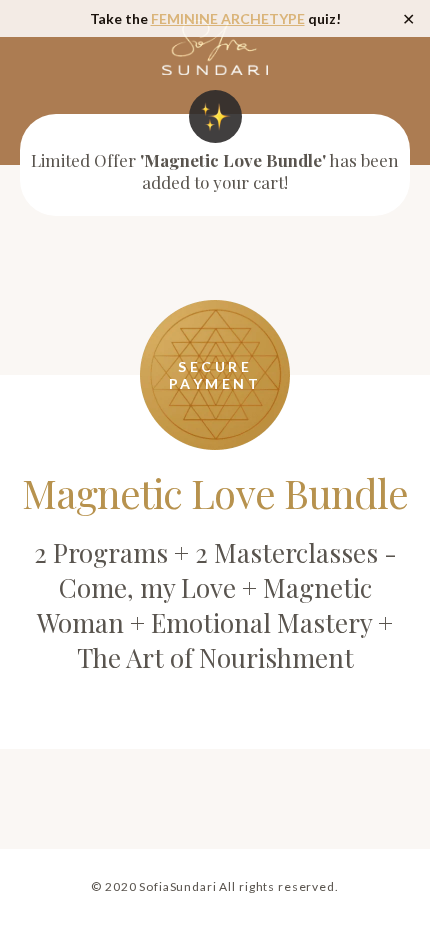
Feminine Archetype (228, 18)
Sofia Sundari (215, 47)
